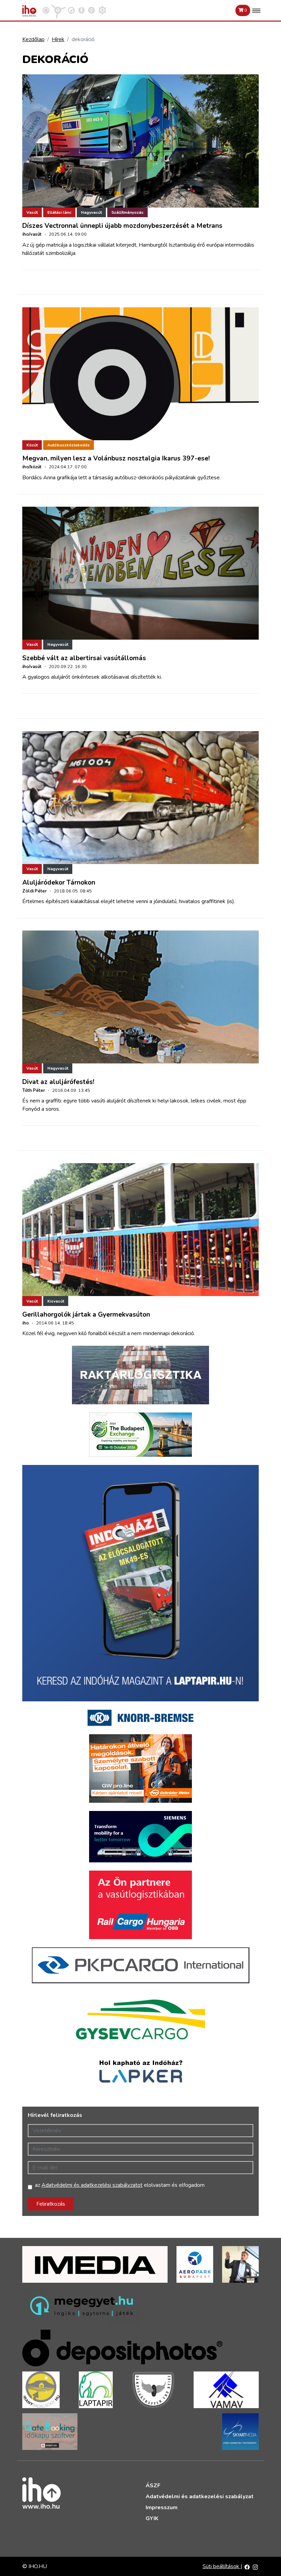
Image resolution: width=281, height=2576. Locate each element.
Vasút (32, 212)
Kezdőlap (33, 39)
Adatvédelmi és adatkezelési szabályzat (200, 2497)
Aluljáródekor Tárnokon (59, 883)
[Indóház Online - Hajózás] (102, 10)
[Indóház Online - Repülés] (59, 10)
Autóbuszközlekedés (69, 445)
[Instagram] (255, 2566)
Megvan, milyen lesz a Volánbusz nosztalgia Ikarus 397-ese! (116, 458)
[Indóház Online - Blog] (82, 10)
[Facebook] (247, 2566)
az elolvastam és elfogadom (120, 2185)
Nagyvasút (91, 212)
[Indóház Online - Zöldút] (91, 10)
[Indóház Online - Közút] (71, 10)
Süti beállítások (222, 2566)
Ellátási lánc (59, 212)
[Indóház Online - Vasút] (46, 10)
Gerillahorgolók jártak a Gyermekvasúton (86, 1315)
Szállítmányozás (127, 212)
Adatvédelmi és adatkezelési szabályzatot (92, 2185)
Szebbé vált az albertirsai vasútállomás (84, 658)
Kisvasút (56, 1301)
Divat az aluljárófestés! (58, 1082)
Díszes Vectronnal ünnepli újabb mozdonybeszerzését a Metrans (122, 226)
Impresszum (162, 2507)
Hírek (58, 39)
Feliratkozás (51, 2204)
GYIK (152, 2518)
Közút (32, 445)
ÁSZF (153, 2486)
